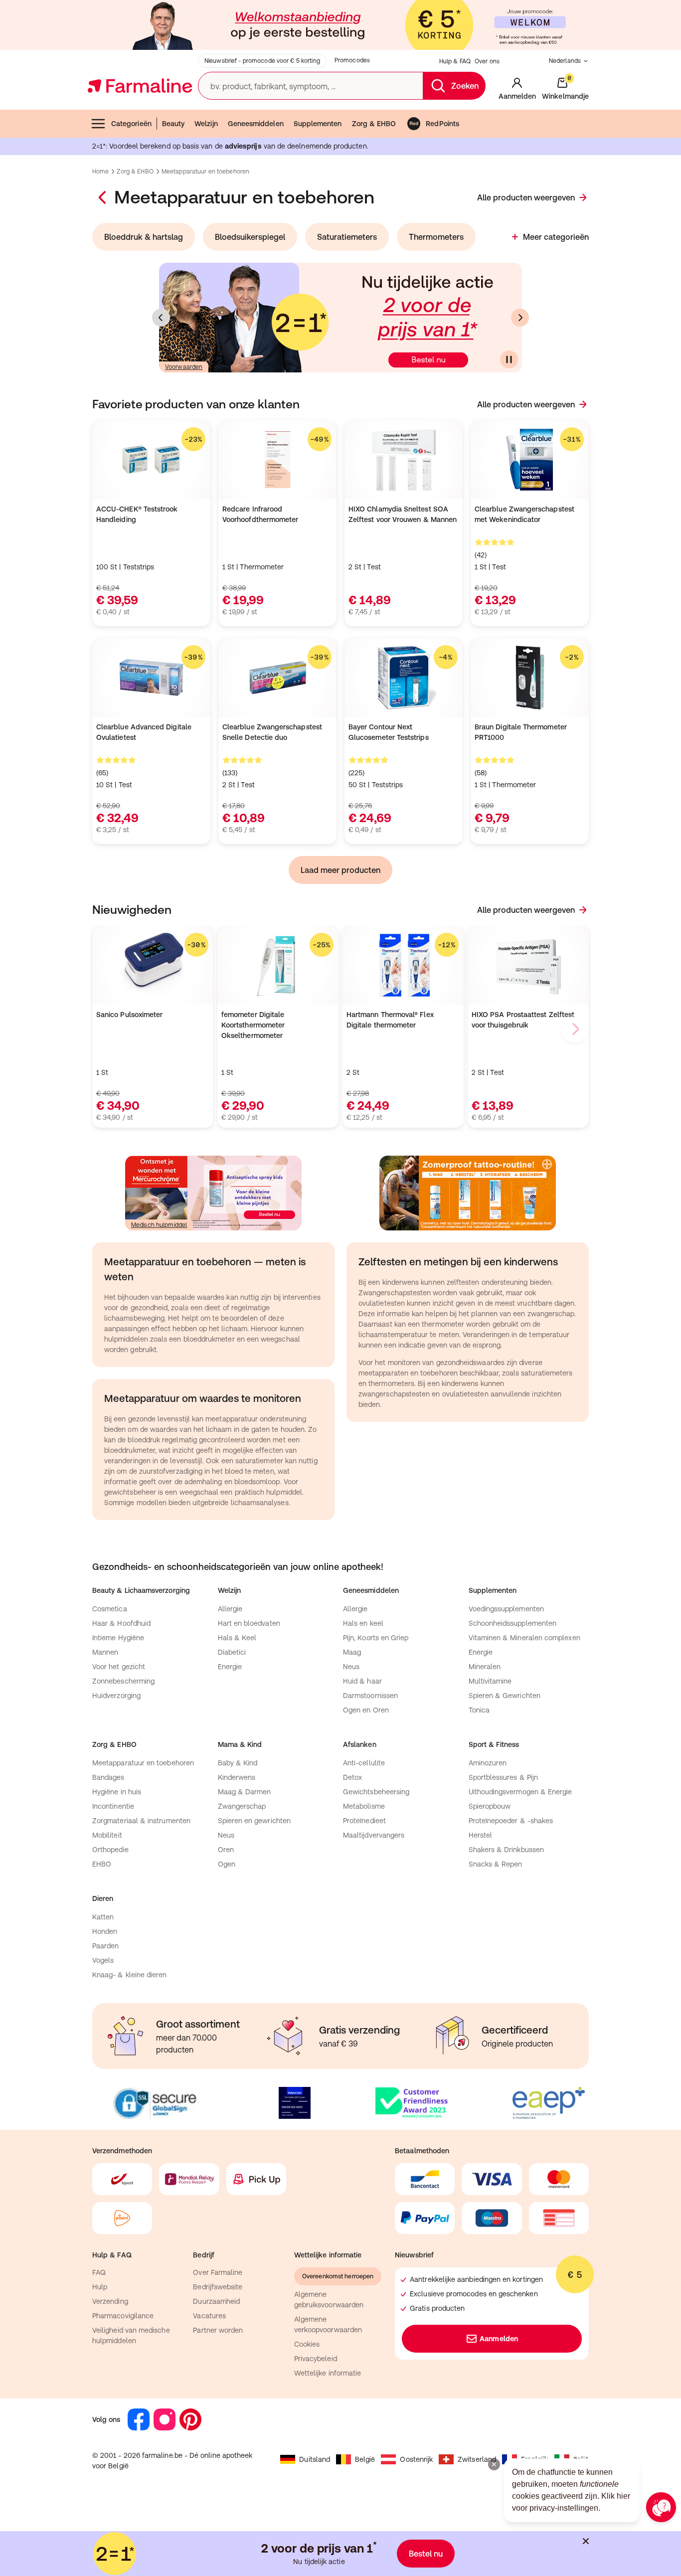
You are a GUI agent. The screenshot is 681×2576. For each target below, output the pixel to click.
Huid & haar (362, 1681)
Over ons (487, 61)
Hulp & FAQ (455, 61)
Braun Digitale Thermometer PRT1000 (521, 732)
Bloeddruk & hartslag (144, 237)
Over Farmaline (218, 2272)
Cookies (307, 2344)
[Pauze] (509, 359)
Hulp (100, 2287)
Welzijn (206, 124)
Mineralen (485, 1667)
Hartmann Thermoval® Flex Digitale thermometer (390, 1020)
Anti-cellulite (364, 1763)
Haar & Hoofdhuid (121, 1623)
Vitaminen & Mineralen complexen (524, 1638)
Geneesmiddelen (256, 124)
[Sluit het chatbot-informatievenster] (494, 2464)
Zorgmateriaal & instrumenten (141, 1821)
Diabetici (232, 1652)
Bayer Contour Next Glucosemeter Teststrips (389, 732)
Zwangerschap (242, 1806)
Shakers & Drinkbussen (506, 1850)
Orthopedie (110, 1850)
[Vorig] (161, 318)
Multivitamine (490, 1681)
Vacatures (209, 2316)
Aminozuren (488, 1763)
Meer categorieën (556, 237)
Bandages (108, 1777)
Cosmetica (110, 1609)
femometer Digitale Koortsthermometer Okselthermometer (253, 1025)
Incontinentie (113, 1806)
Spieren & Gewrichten (505, 1696)
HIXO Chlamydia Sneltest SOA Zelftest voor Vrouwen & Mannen (403, 514)
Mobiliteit (107, 1835)
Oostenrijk (416, 2459)
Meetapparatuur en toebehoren (143, 1763)
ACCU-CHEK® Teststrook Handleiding (137, 514)
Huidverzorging (116, 1696)
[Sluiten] (586, 2541)
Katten (103, 1917)
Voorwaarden (184, 367)
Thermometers (436, 237)
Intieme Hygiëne (118, 1638)
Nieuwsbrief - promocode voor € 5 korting (262, 61)
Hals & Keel (237, 1638)
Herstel (481, 1835)
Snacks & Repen (496, 1864)
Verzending (110, 2301)
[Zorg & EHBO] (103, 197)
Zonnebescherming (123, 1681)
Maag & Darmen (245, 1792)
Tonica (479, 1710)
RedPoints (442, 124)
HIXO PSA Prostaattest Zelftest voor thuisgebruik (523, 1020)
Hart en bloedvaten (249, 1623)
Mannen (105, 1652)
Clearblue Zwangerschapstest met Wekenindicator (524, 514)
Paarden (106, 1946)
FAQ (99, 2272)
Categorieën (131, 124)
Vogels (103, 1960)
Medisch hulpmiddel (159, 1225)
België (365, 2459)
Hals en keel (363, 1623)
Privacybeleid (316, 2359)
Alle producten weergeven (526, 197)
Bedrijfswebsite (218, 2287)
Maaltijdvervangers (374, 1835)
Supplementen (318, 124)
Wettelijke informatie (328, 2373)
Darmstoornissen (370, 1696)
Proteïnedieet (364, 1821)
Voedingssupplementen (506, 1609)
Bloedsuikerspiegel (250, 237)
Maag (352, 1652)
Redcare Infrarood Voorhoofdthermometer (260, 514)
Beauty (173, 124)
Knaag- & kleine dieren (130, 1975)
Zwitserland (477, 2459)
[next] (575, 1029)
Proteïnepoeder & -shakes (511, 1821)
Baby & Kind (238, 1763)
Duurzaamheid (216, 2301)
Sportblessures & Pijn (503, 1777)
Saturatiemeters (347, 237)
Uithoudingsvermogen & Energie (520, 1792)
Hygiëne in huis (117, 1792)
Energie (230, 1667)
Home (100, 172)
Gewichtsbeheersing (376, 1792)
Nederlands (565, 61)
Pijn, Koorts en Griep (376, 1638)
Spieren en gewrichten (254, 1821)
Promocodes (352, 60)
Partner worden (218, 2330)
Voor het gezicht (119, 1667)
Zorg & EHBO (374, 124)
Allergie (230, 1609)
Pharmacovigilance (123, 2316)
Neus (351, 1667)
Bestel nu (426, 2554)
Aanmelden (499, 2339)
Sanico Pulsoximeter (129, 1015)
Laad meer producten (340, 870)
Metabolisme (364, 1806)
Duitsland (315, 2459)
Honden (105, 1931)
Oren (226, 1850)
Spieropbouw (490, 1806)
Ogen (227, 1864)
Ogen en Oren (366, 1710)
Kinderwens (237, 1777)
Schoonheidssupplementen (513, 1623)
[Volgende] (520, 318)
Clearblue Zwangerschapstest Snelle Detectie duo (272, 732)
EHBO (102, 1864)
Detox (352, 1777)
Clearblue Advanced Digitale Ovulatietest (144, 732)
